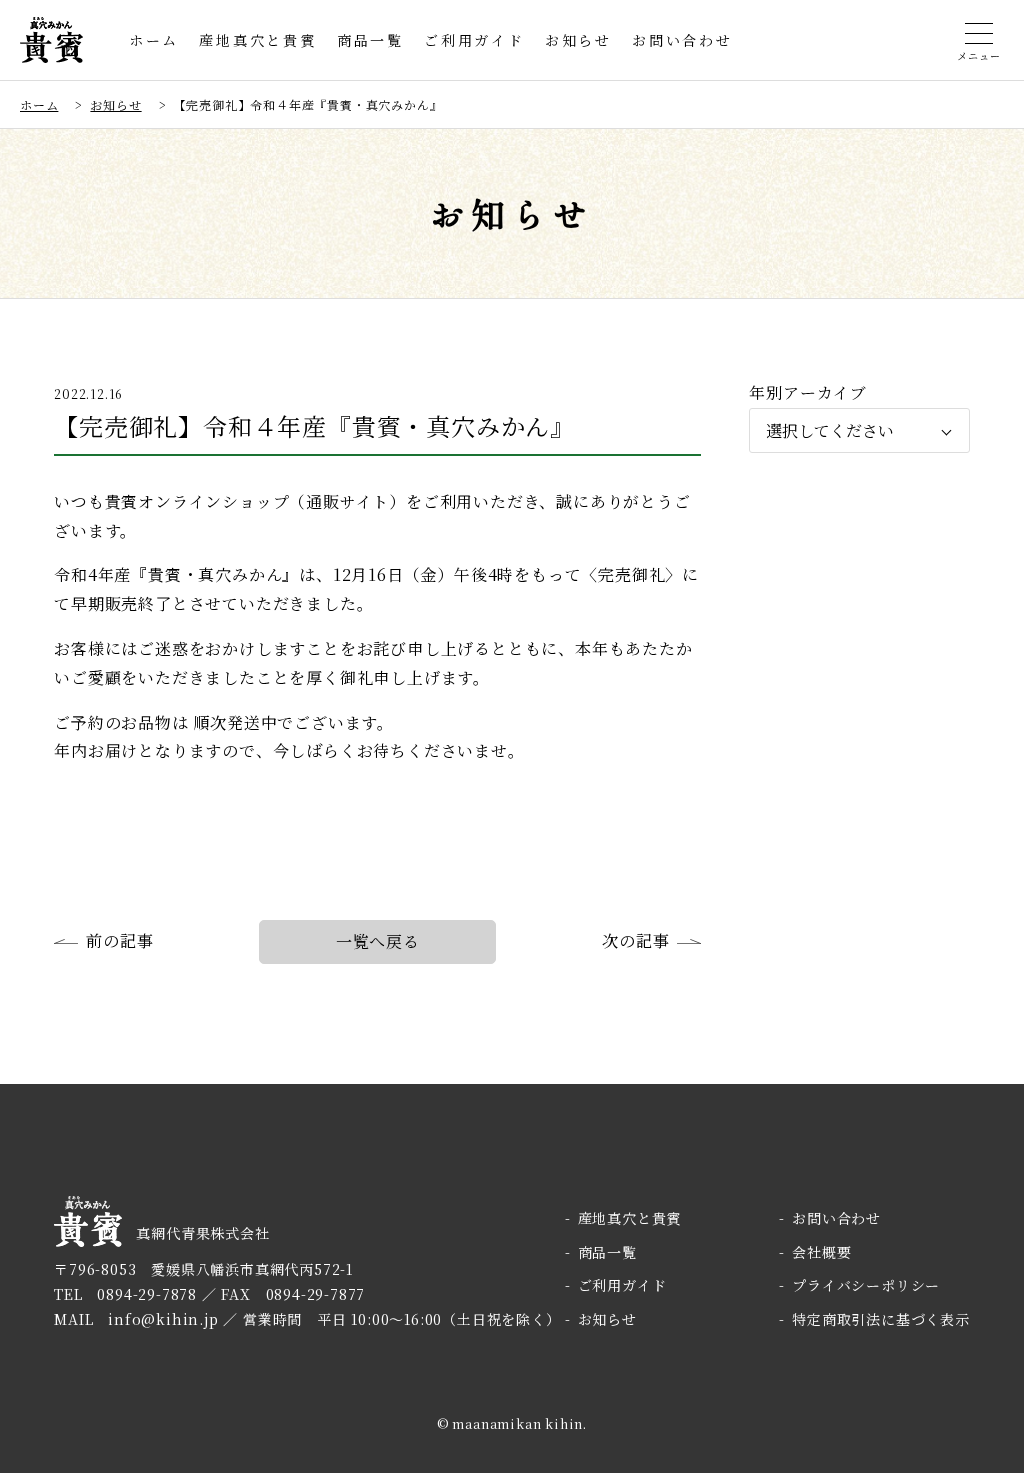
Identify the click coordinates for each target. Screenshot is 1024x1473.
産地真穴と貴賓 (258, 40)
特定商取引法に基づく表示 (880, 1319)
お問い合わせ (682, 40)
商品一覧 (370, 40)
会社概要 (821, 1252)
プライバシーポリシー (866, 1285)
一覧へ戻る (378, 941)
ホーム (154, 40)
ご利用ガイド (474, 40)
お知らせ (578, 40)
